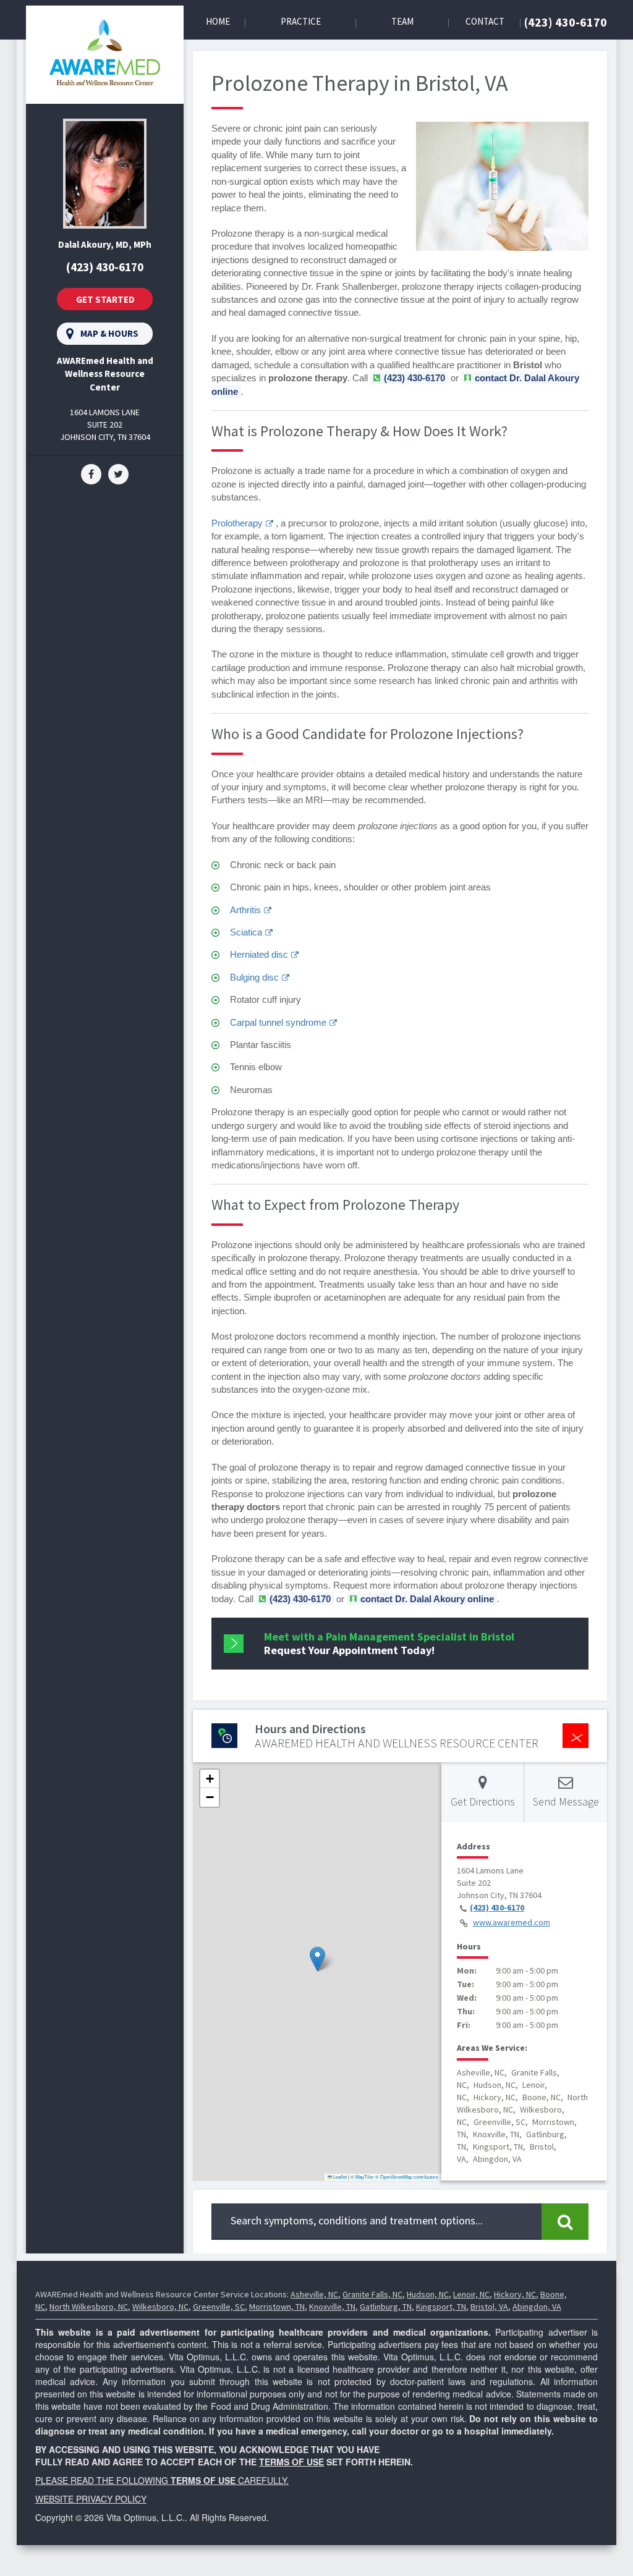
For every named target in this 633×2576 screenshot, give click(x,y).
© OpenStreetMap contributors (407, 2177)
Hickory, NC (515, 2294)
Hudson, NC (428, 2294)
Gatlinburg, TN (386, 2307)
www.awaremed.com (512, 1922)
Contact (485, 21)
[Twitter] (118, 473)
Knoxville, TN (332, 2307)
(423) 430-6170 (566, 22)
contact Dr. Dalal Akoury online (427, 1599)
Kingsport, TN (441, 2307)
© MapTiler (362, 2177)
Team (402, 21)
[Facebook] (91, 473)
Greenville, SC (219, 2307)
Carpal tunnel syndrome (278, 1022)
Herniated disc (259, 954)
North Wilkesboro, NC (89, 2307)
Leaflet (339, 2177)
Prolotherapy (237, 523)
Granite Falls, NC (372, 2294)
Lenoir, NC (471, 2294)
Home (218, 21)
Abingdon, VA (537, 2307)
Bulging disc (254, 977)
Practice (301, 21)
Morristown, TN (277, 2307)
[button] (317, 1959)
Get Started (105, 299)
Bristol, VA (489, 2307)
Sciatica (246, 932)
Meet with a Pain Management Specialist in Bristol (389, 1643)
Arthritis (245, 910)
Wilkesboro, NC (160, 2307)
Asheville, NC (314, 2294)
